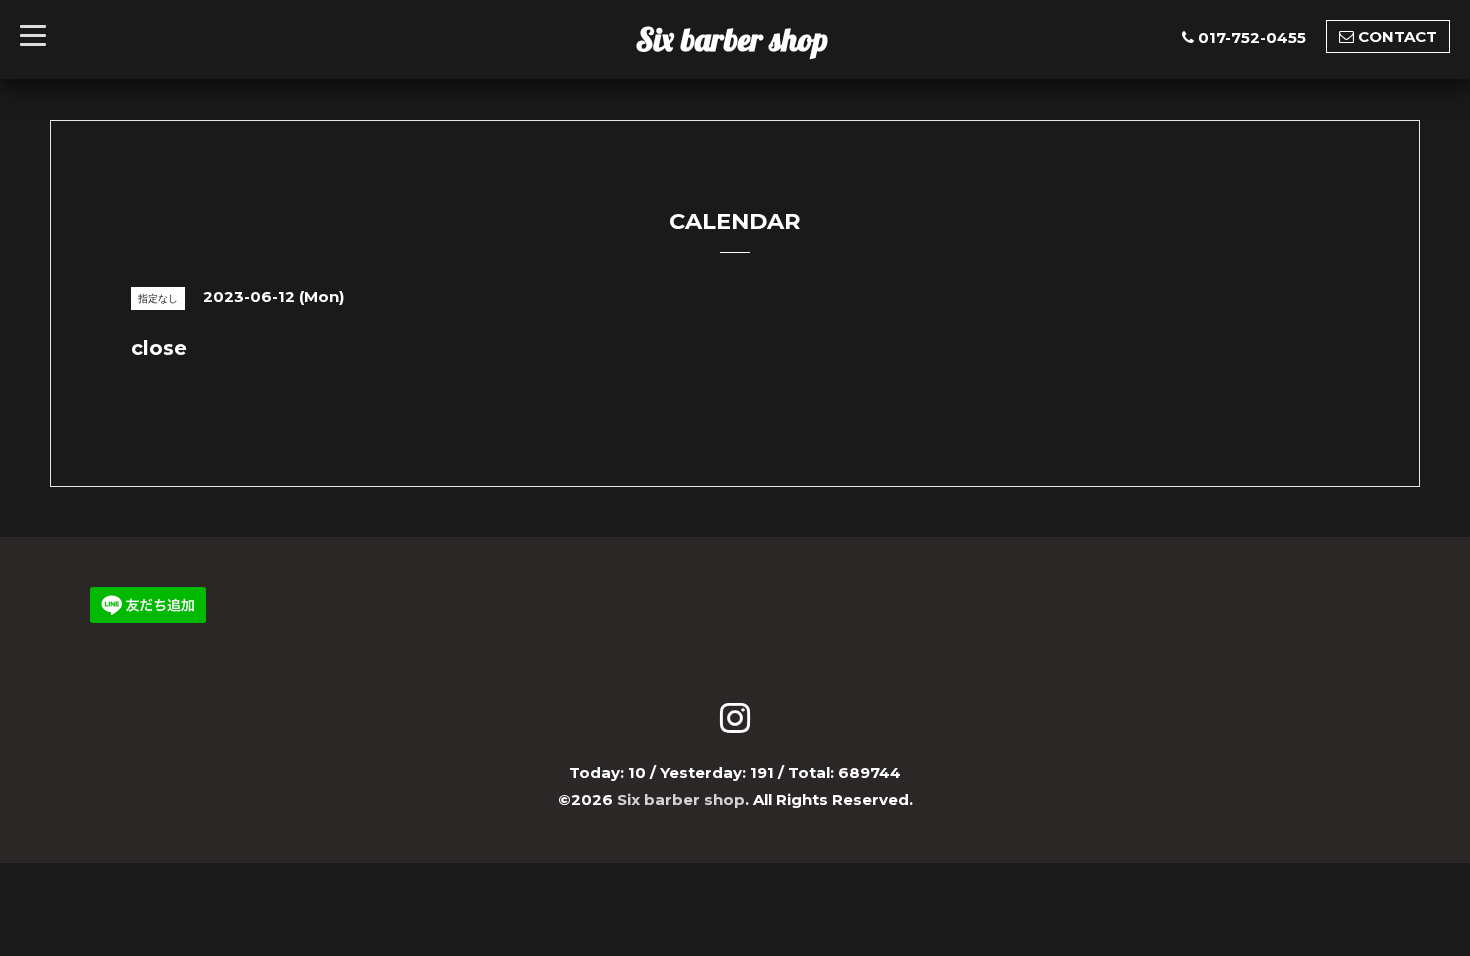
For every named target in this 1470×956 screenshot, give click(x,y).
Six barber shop (732, 39)
